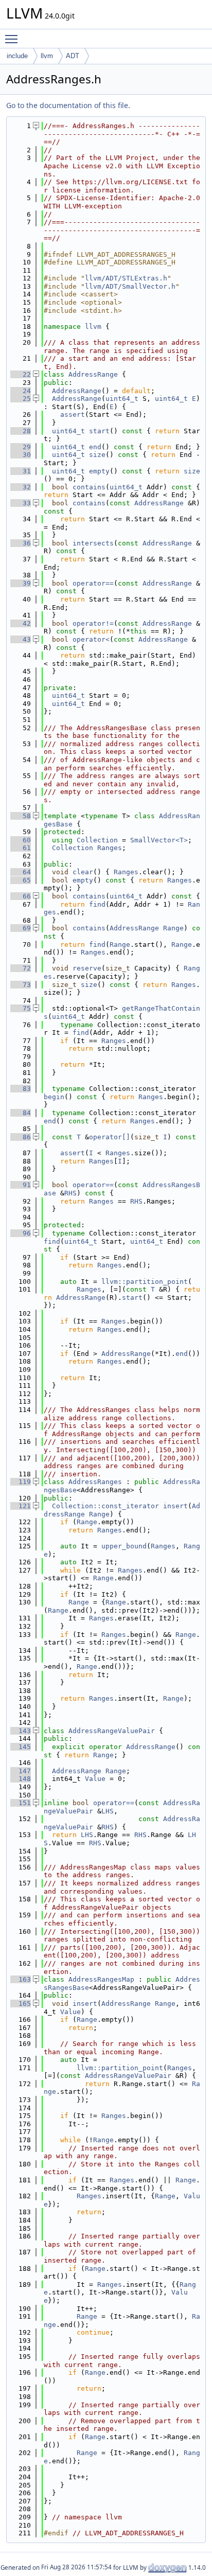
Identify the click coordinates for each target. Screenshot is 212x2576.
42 (21, 623)
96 (21, 1233)
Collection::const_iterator (105, 1506)
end (95, 447)
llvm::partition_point (145, 1282)
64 (21, 872)
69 (21, 928)
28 (21, 431)
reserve (87, 968)
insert (175, 1506)
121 (21, 1506)
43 (21, 639)
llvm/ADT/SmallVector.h (130, 286)
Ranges (110, 848)
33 (21, 503)
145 (21, 1747)
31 (21, 471)
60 (21, 840)
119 (21, 1482)
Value (95, 1779)
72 (21, 968)
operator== (93, 583)
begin (54, 1097)
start (99, 431)
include (17, 56)
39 (21, 583)
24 (21, 391)
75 (21, 1008)
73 (21, 985)
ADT (73, 56)
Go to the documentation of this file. (68, 105)
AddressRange (93, 374)
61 (21, 848)
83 (21, 1089)
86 (21, 1137)
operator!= (93, 623)
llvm (47, 56)
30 (21, 455)
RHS (70, 1193)
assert (73, 414)
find (97, 904)
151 (21, 1803)
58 (21, 816)
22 (21, 374)
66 (21, 896)
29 (21, 447)
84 (21, 1113)
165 (21, 2004)
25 (21, 399)
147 (21, 1771)
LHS (108, 1811)
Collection (97, 840)
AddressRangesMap (101, 1979)
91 (21, 1185)
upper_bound (124, 1546)
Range (173, 928)
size (97, 455)
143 (21, 1731)
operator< (91, 639)
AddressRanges (95, 1482)
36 (21, 543)
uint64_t (122, 399)
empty (99, 471)
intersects (93, 543)
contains (89, 487)
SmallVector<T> (159, 840)
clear (83, 872)
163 (21, 1979)
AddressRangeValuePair (112, 1731)
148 (21, 1779)
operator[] (110, 1137)
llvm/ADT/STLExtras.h (126, 278)
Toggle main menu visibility (13, 39)
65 (21, 880)
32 (21, 487)
